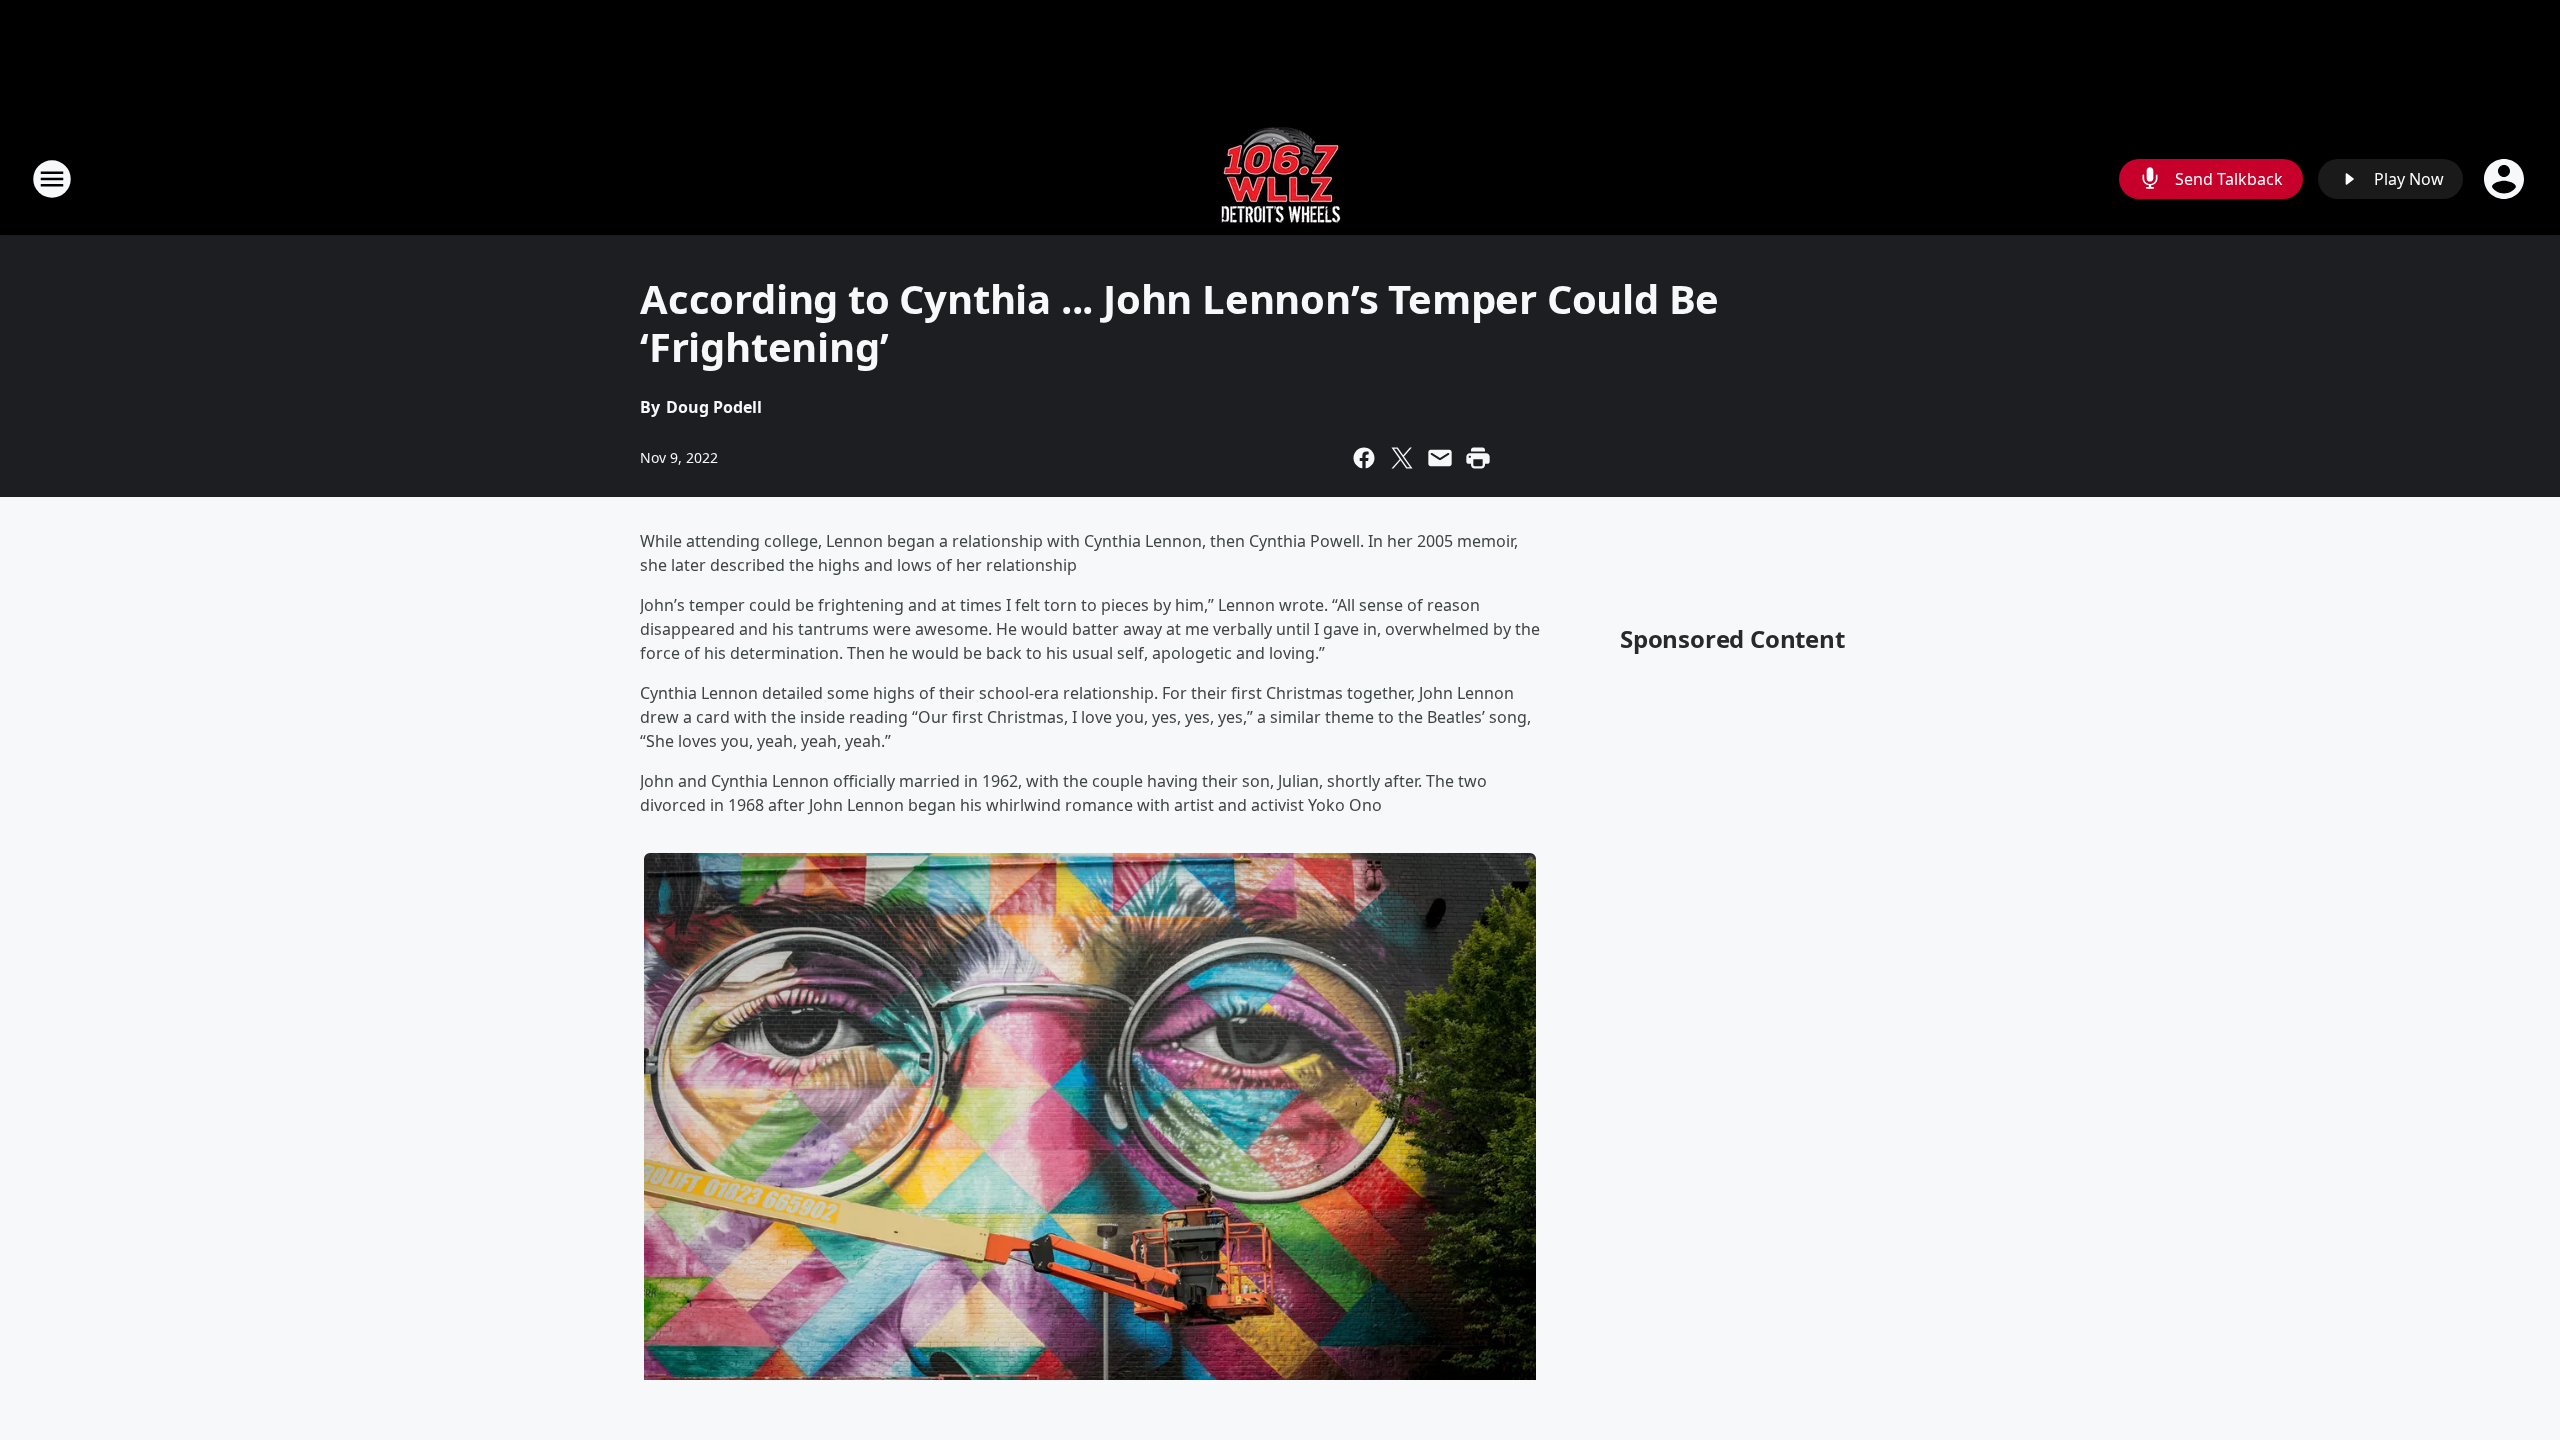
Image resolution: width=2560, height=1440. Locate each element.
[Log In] (2506, 179)
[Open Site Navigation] (52, 179)
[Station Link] (1280, 178)
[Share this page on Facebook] (1364, 458)
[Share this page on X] (1402, 458)
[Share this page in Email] (1440, 458)
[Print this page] (1478, 458)
